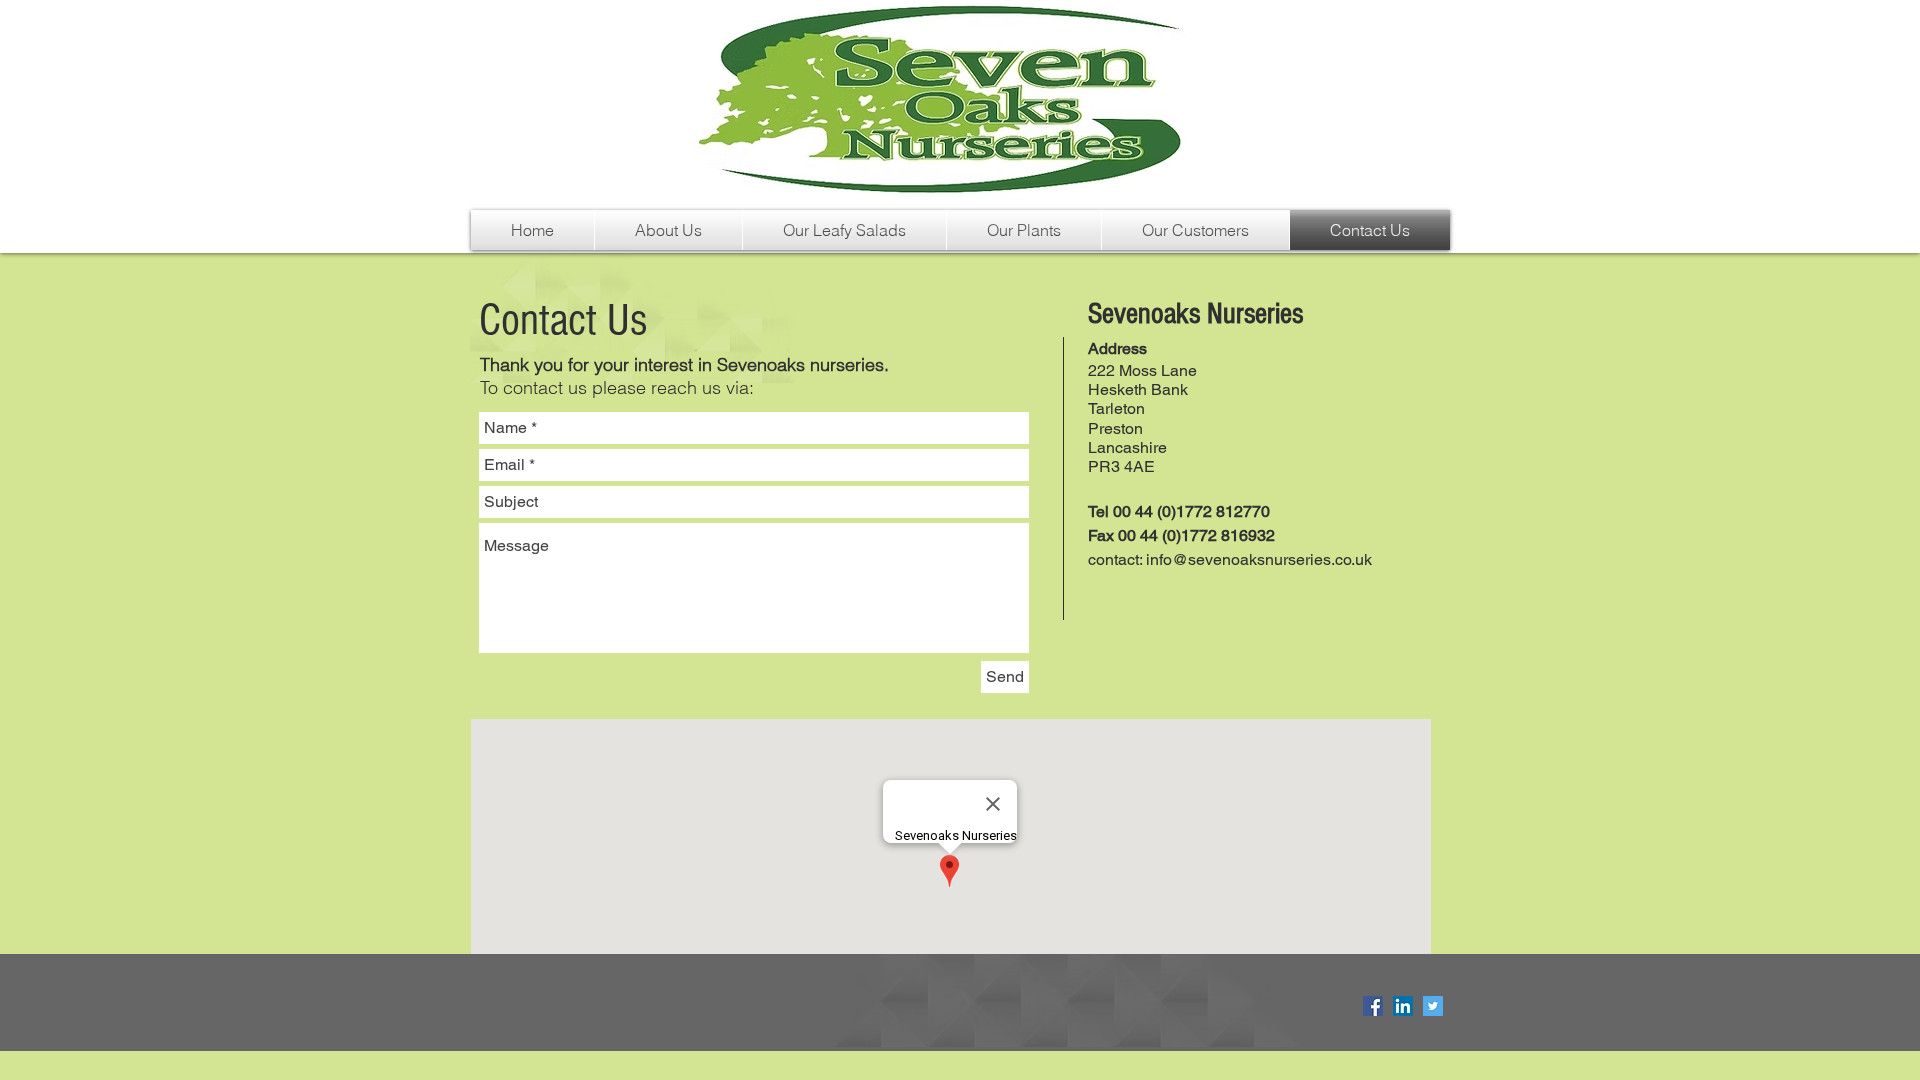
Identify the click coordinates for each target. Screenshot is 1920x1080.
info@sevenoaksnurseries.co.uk (1259, 559)
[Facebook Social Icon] (1373, 1006)
